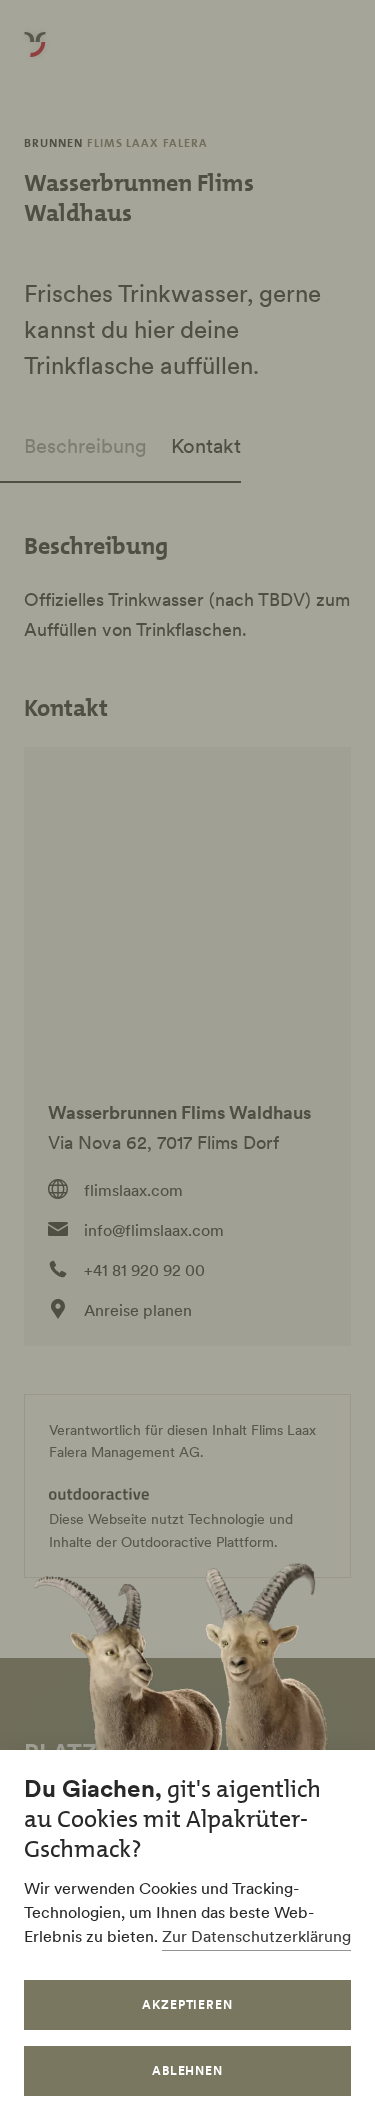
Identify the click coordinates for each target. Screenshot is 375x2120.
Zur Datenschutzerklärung (256, 1936)
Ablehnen (188, 2070)
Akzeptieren (188, 2004)
